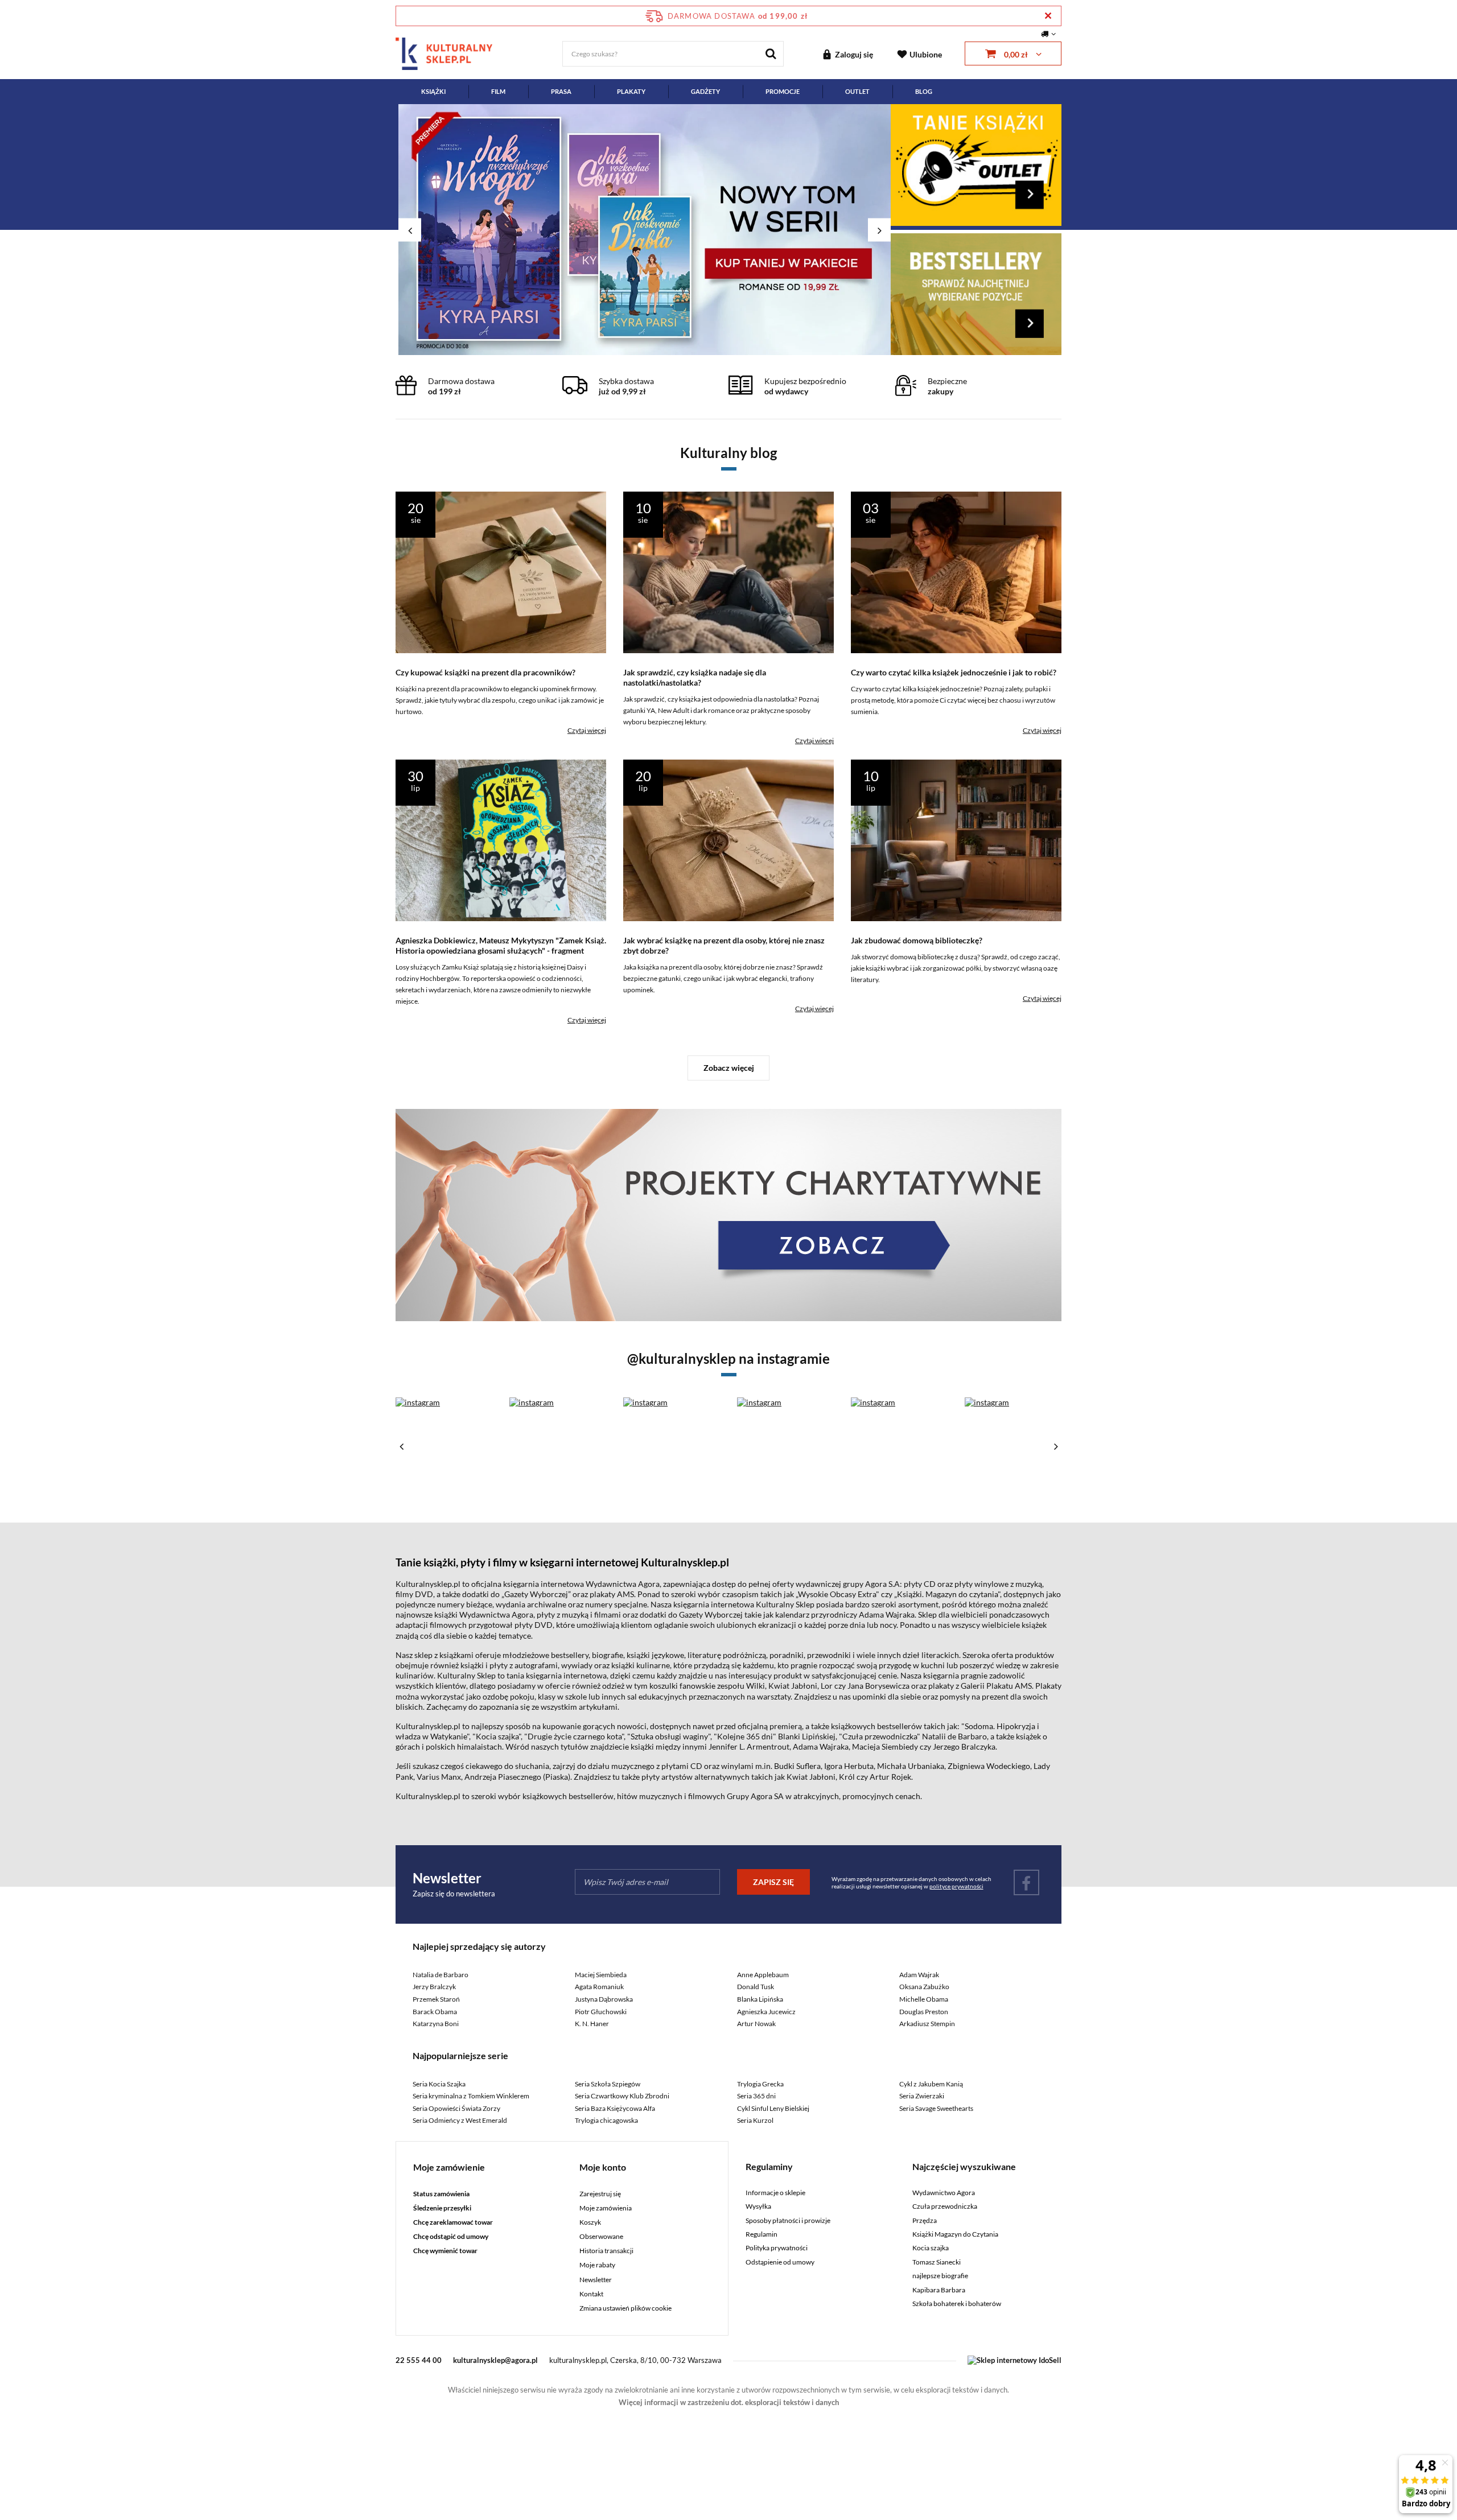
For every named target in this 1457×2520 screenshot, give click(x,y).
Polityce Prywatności (725, 413)
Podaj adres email (728, 209)
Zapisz (729, 267)
